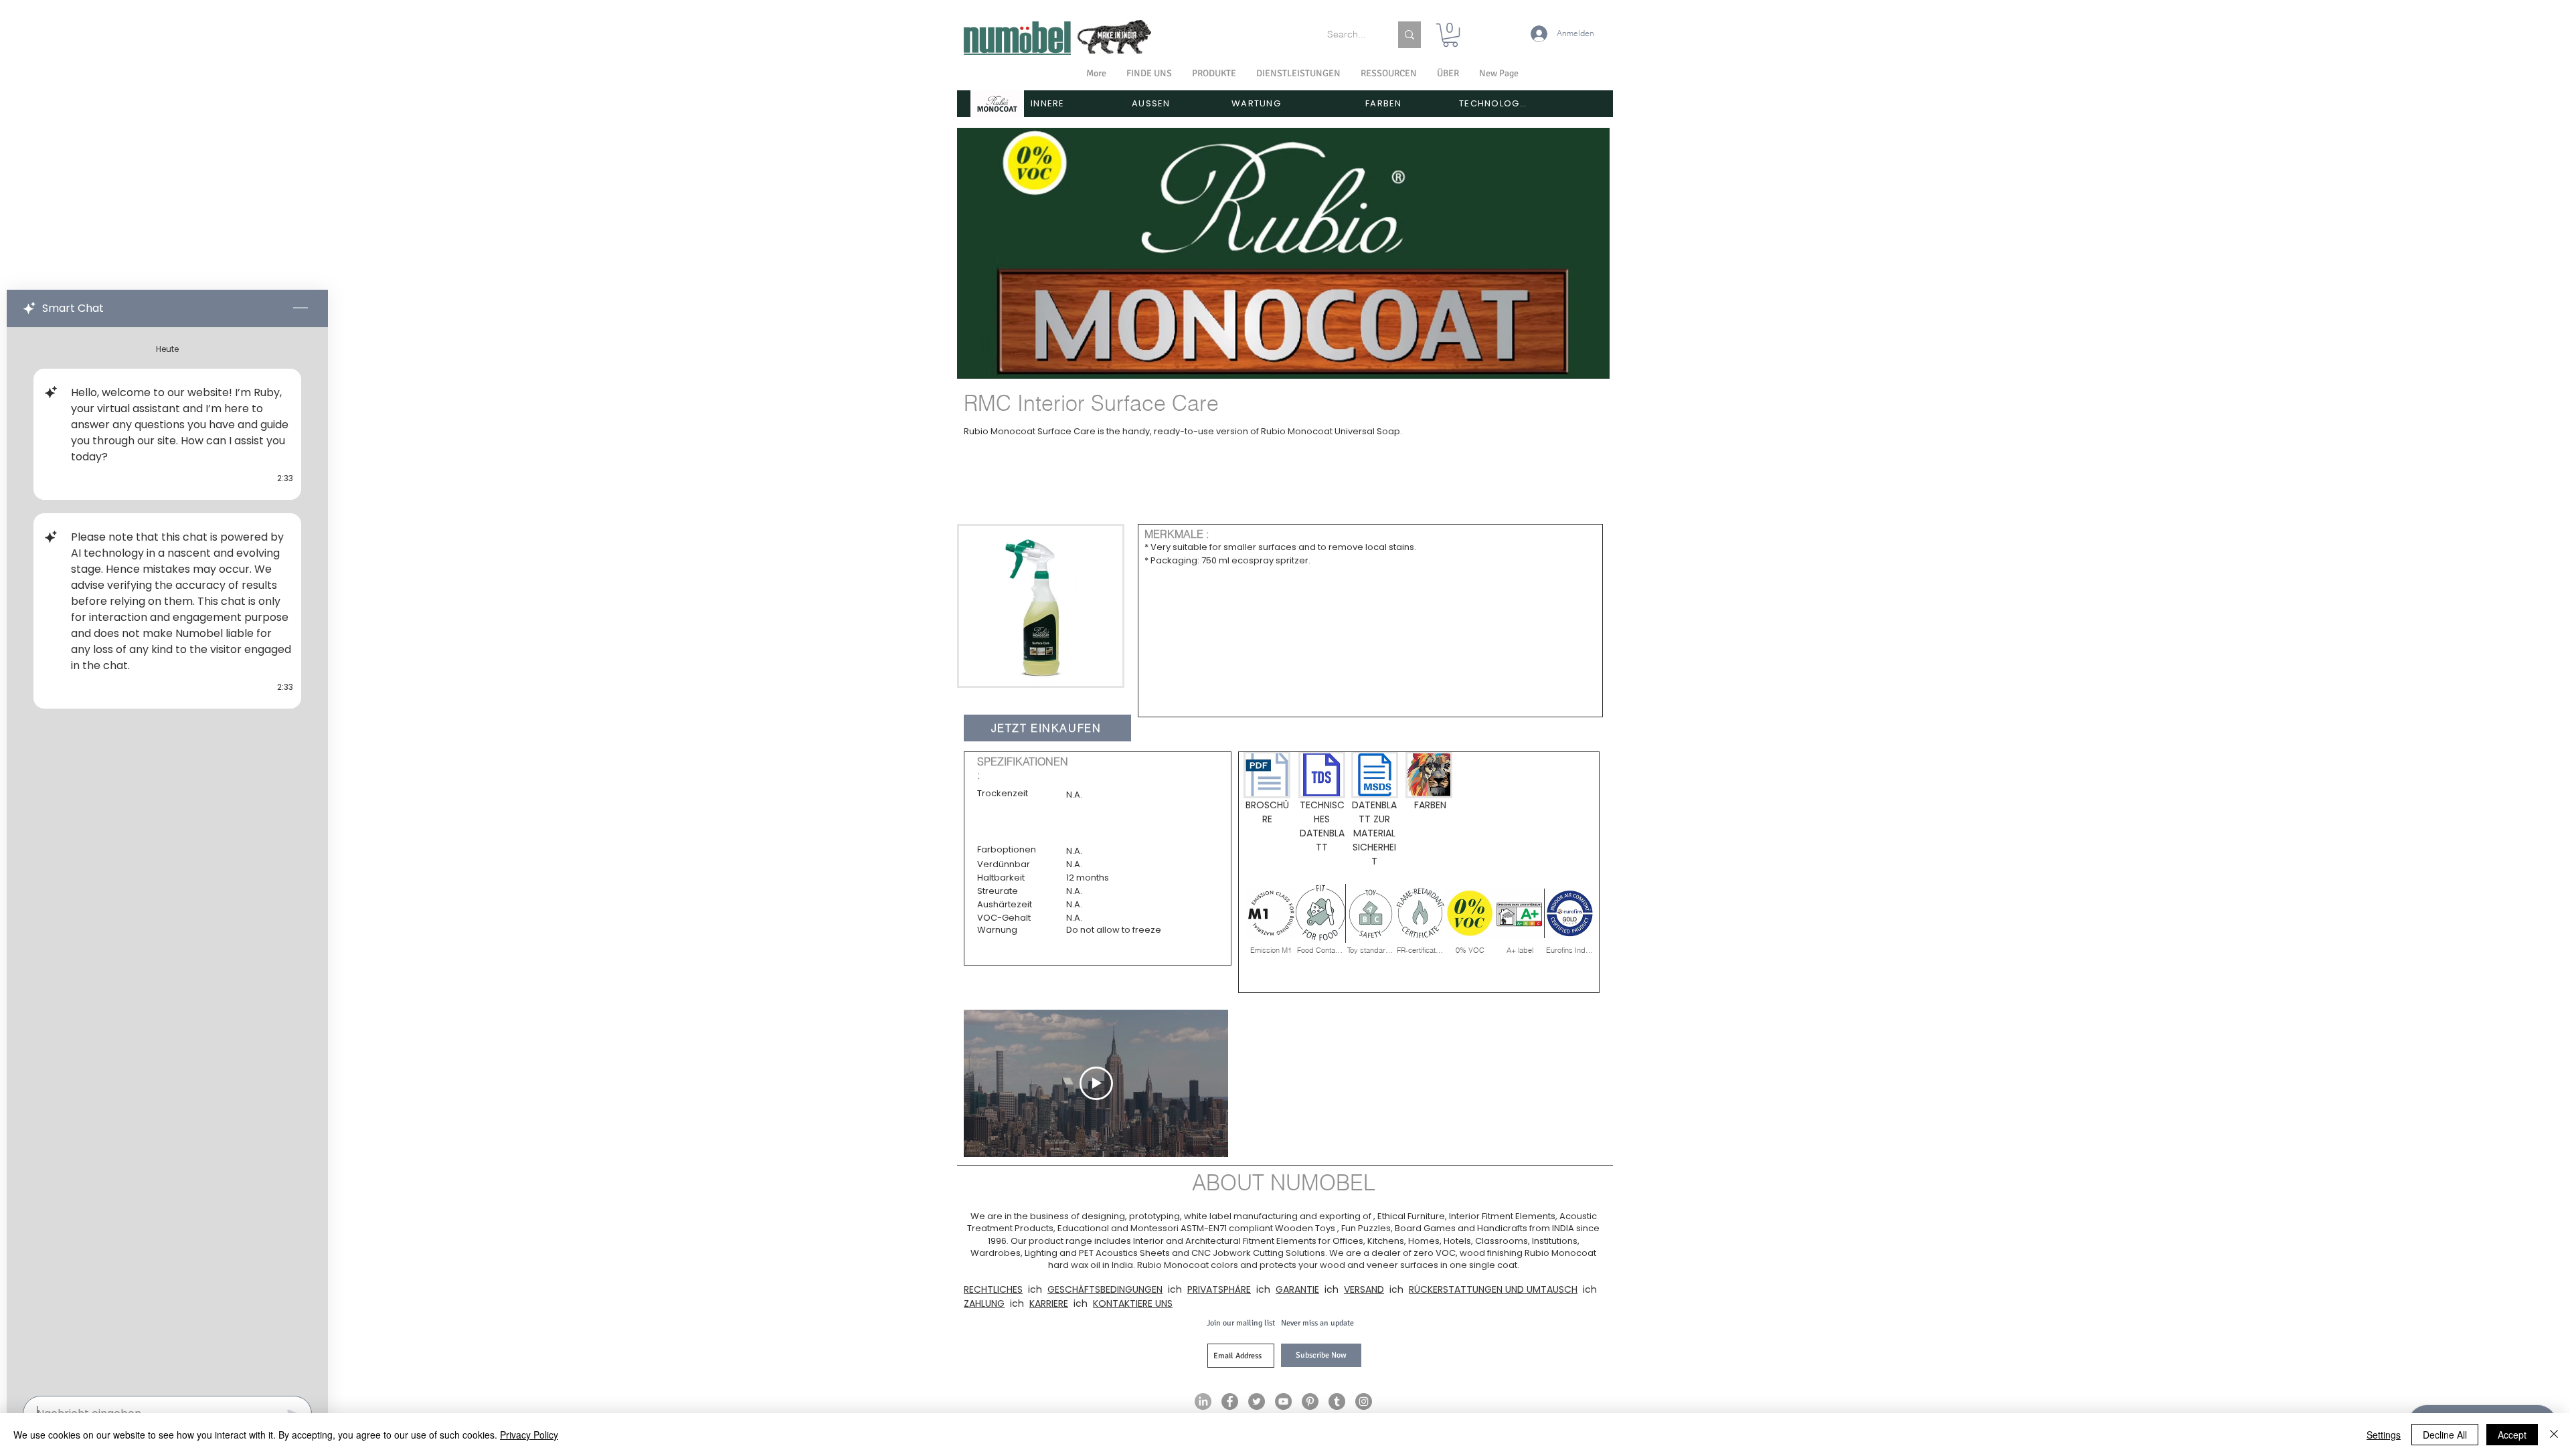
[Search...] (1409, 35)
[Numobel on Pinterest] (1310, 1401)
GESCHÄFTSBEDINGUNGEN (1105, 1289)
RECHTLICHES (993, 1289)
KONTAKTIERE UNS (1133, 1303)
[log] (167, 857)
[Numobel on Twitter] (1257, 1401)
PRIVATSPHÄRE (1219, 1289)
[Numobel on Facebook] (1230, 1401)
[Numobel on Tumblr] (1337, 1401)
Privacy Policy (529, 1435)
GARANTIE (1297, 1289)
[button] (1448, 74)
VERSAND (1364, 1289)
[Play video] (1096, 1083)
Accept (2512, 1435)
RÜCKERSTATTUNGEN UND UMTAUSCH (1493, 1289)
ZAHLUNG (984, 1303)
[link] (1450, 35)
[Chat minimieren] (301, 308)
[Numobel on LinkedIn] (1203, 1401)
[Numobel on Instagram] (1364, 1401)
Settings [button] (2384, 1435)
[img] (1271, 919)
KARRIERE (1049, 1303)
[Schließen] (2554, 1435)
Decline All (2445, 1435)
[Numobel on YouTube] (1283, 1401)
